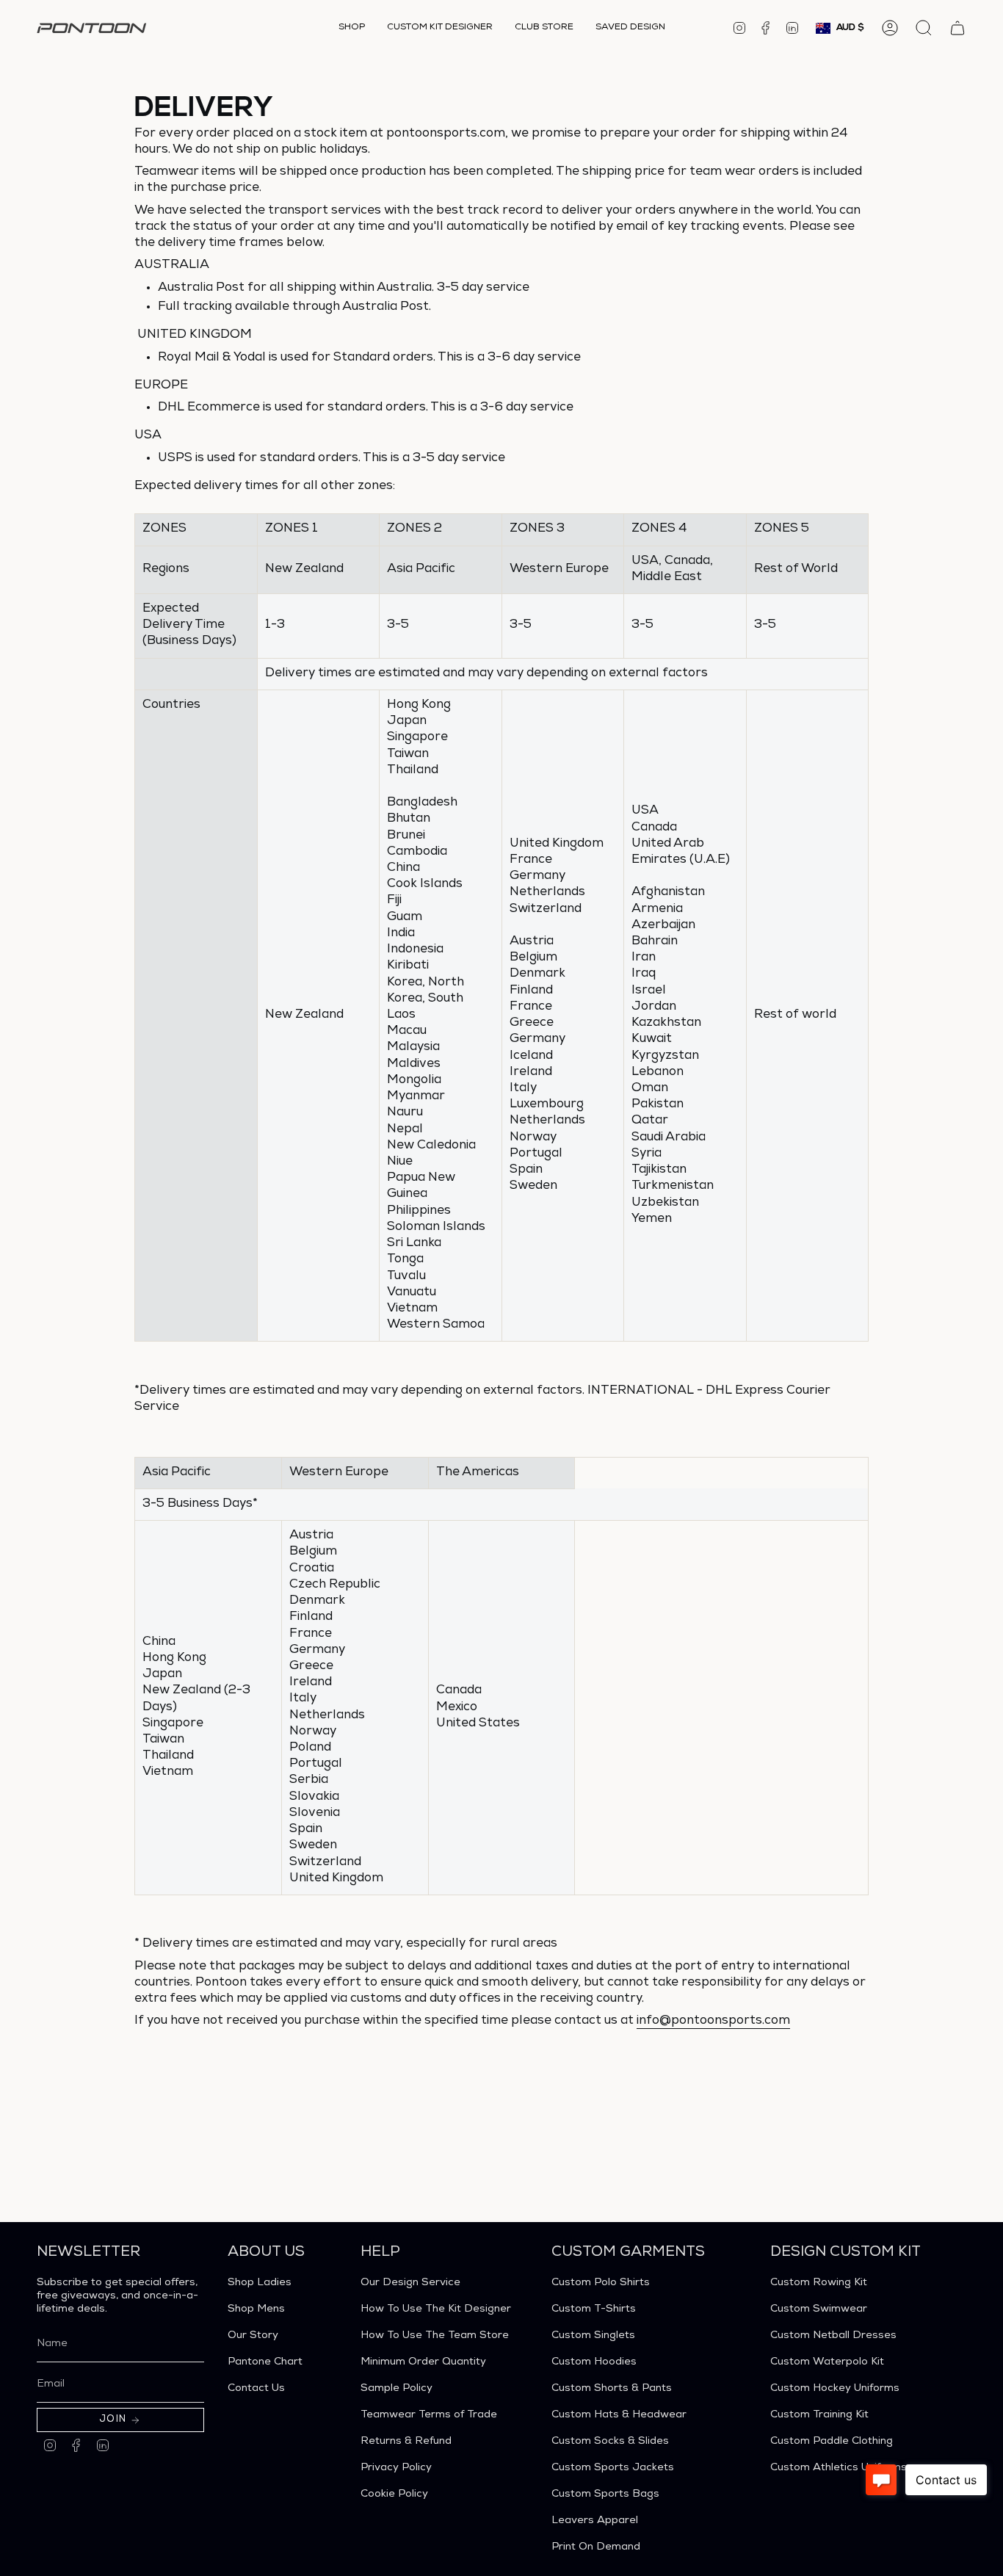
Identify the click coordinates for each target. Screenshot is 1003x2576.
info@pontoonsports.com (713, 2021)
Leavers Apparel (595, 2521)
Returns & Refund (406, 2442)
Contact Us (256, 2389)
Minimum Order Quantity (423, 2362)
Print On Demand (596, 2547)
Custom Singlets (593, 2336)
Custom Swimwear (819, 2309)
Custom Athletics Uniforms (839, 2468)
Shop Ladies (260, 2283)
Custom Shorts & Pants (612, 2389)
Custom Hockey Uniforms (835, 2389)
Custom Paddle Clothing (832, 2442)
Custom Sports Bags (605, 2494)
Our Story (253, 2336)
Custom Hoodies (594, 2362)
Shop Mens (256, 2309)
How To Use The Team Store (435, 2336)
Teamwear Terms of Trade (429, 2415)
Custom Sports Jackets (613, 2468)
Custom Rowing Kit (819, 2283)
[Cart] (957, 28)
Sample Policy (397, 2389)
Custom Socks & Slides (610, 2442)
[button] (352, 28)
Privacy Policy (396, 2468)
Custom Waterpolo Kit (827, 2362)
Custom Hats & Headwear (619, 2415)
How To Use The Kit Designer (436, 2309)
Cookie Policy (394, 2494)
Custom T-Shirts (594, 2309)
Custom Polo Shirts (601, 2283)
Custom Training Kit (819, 2415)
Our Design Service (410, 2283)
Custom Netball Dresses (833, 2336)
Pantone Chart (265, 2362)
